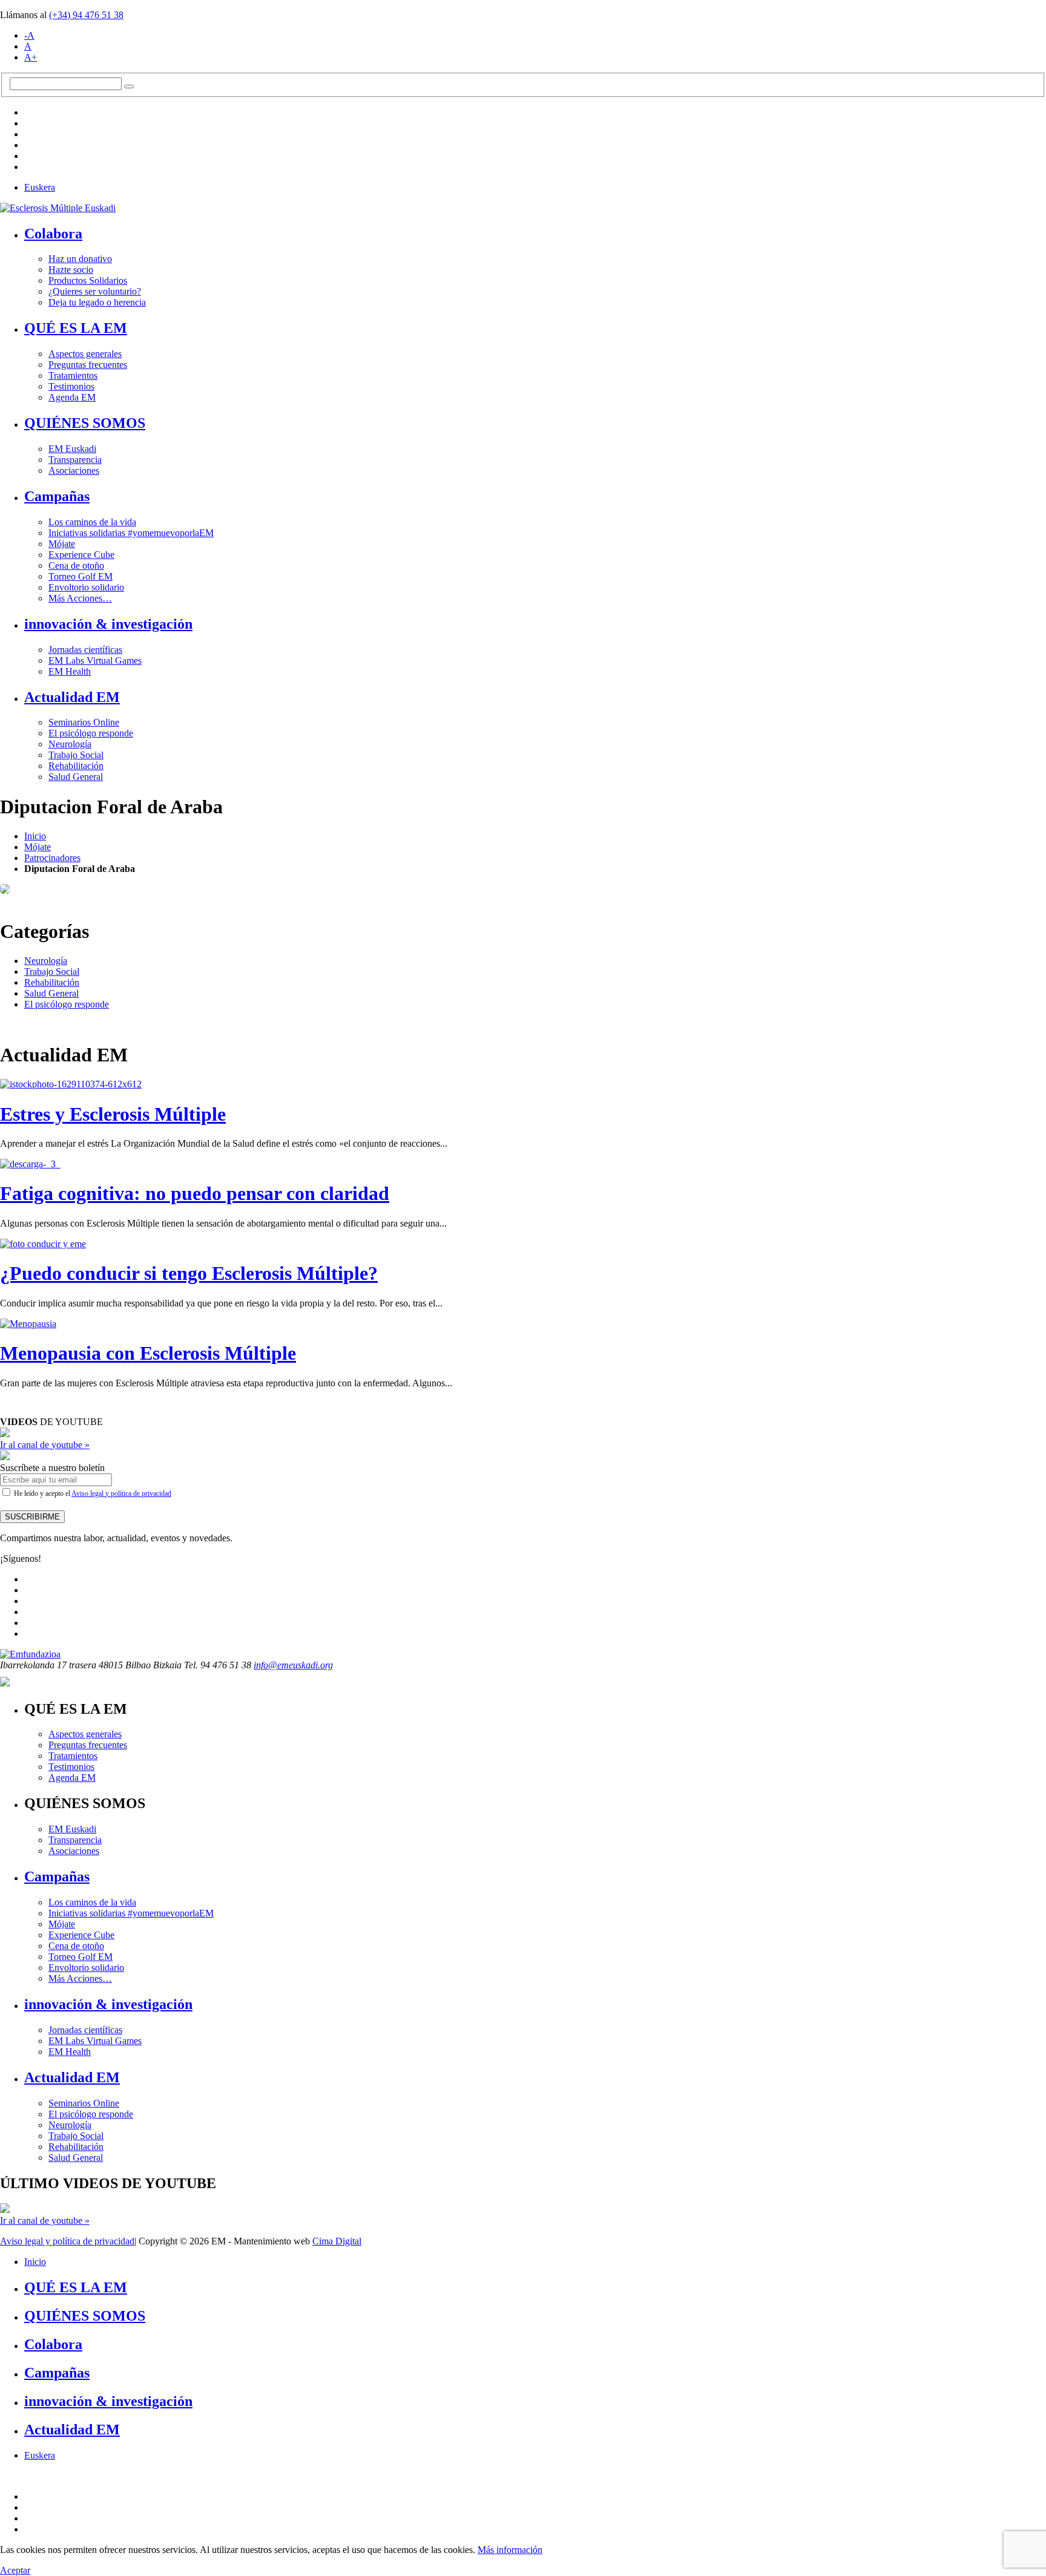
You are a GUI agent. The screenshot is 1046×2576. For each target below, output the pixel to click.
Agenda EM (72, 397)
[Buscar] (129, 87)
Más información (510, 2550)
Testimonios (71, 386)
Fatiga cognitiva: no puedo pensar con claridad (195, 1193)
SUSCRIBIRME (32, 1517)
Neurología (70, 744)
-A (29, 35)
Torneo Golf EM (81, 576)
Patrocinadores (52, 858)
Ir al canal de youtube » (45, 1445)
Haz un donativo (80, 259)
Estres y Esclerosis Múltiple (113, 1114)
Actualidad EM (72, 697)
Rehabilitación (76, 766)
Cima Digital (337, 2241)
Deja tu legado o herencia (97, 302)
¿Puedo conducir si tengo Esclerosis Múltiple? (189, 1273)
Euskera (40, 187)
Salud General (76, 777)
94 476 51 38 (86, 15)
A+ (31, 57)
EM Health (70, 671)
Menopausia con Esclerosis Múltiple (148, 1353)
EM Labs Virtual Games (95, 660)
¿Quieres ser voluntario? (95, 291)
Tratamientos (73, 375)
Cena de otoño (76, 565)
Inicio (35, 836)
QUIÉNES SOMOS (85, 423)
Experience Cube (81, 555)
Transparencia (75, 460)
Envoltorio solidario (86, 587)
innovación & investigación (108, 624)
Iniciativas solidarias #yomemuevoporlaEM (131, 533)
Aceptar (15, 2570)
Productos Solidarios (88, 280)
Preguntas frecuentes (88, 365)
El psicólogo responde (91, 733)
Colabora (53, 234)
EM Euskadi (72, 449)
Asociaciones (74, 470)
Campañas (57, 496)
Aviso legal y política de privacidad (121, 1493)
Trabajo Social (76, 755)
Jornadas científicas (85, 650)
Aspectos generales (85, 354)
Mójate (62, 544)
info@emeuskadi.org (293, 1665)
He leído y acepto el (92, 1493)
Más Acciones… (80, 598)
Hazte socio (71, 270)
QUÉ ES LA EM (76, 328)
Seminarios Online (84, 722)
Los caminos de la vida (92, 522)
